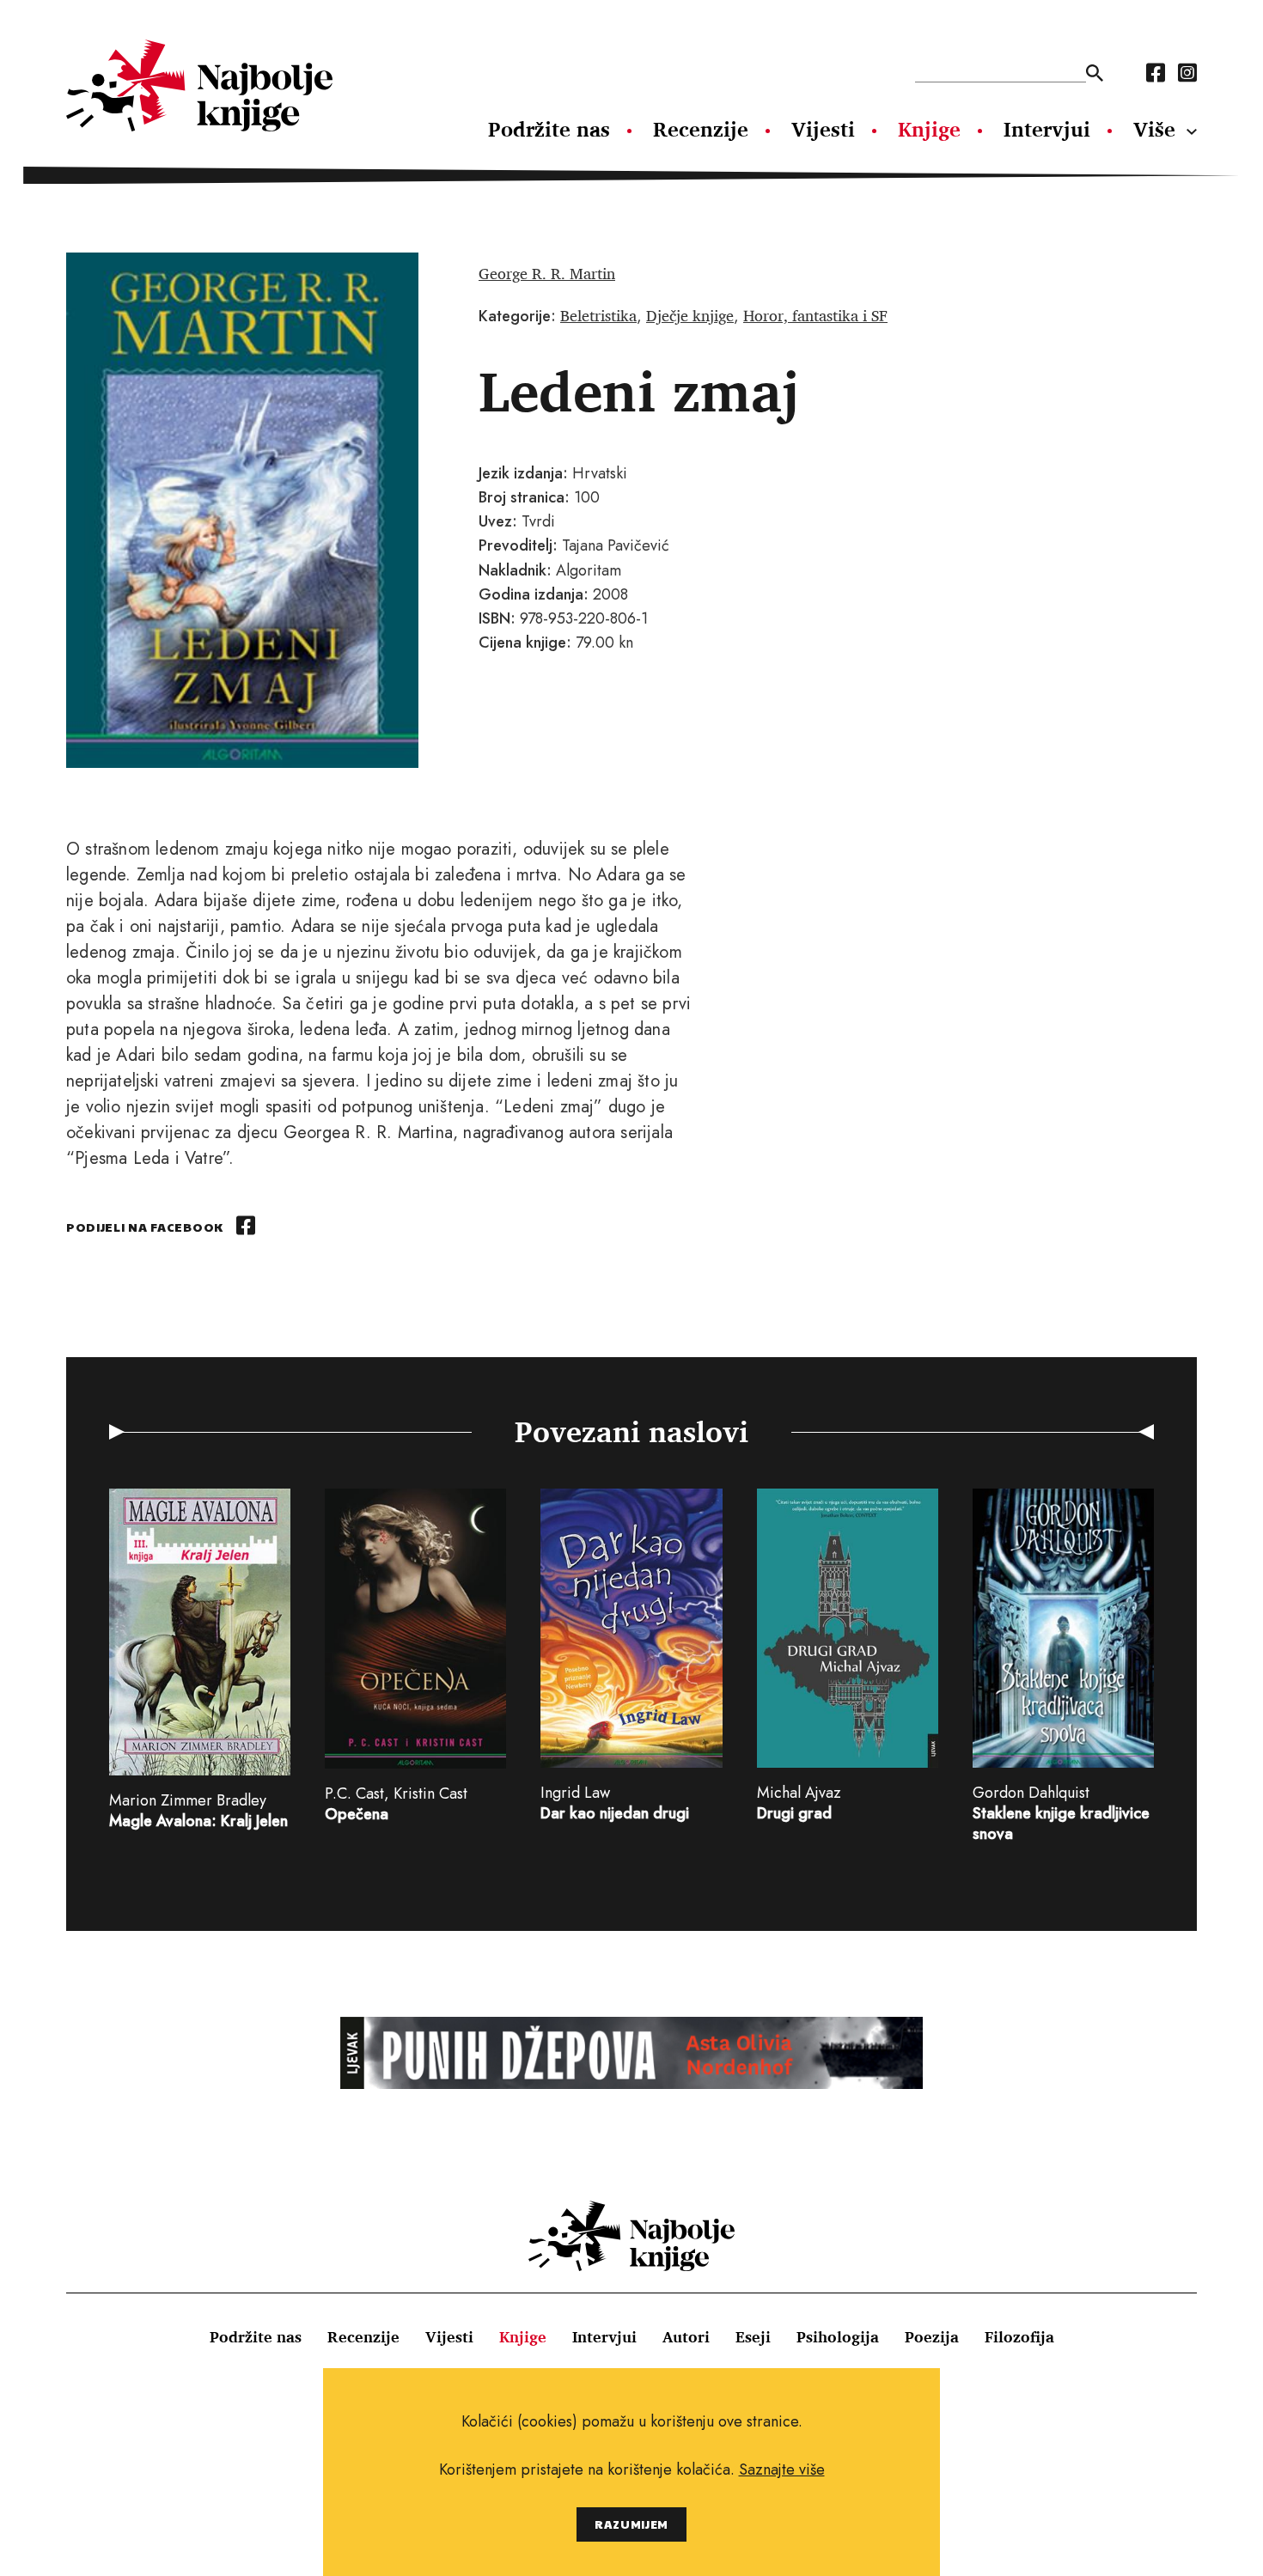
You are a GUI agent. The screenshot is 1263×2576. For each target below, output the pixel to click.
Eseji (753, 2336)
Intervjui (1047, 129)
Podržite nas (549, 129)
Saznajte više (782, 2469)
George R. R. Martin (547, 273)
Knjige (929, 129)
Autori (686, 2336)
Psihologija (838, 2336)
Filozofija (1019, 2336)
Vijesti (823, 129)
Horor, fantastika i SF (815, 315)
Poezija (932, 2336)
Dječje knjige (690, 315)
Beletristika (598, 315)
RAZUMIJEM (631, 2524)
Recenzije (701, 129)
